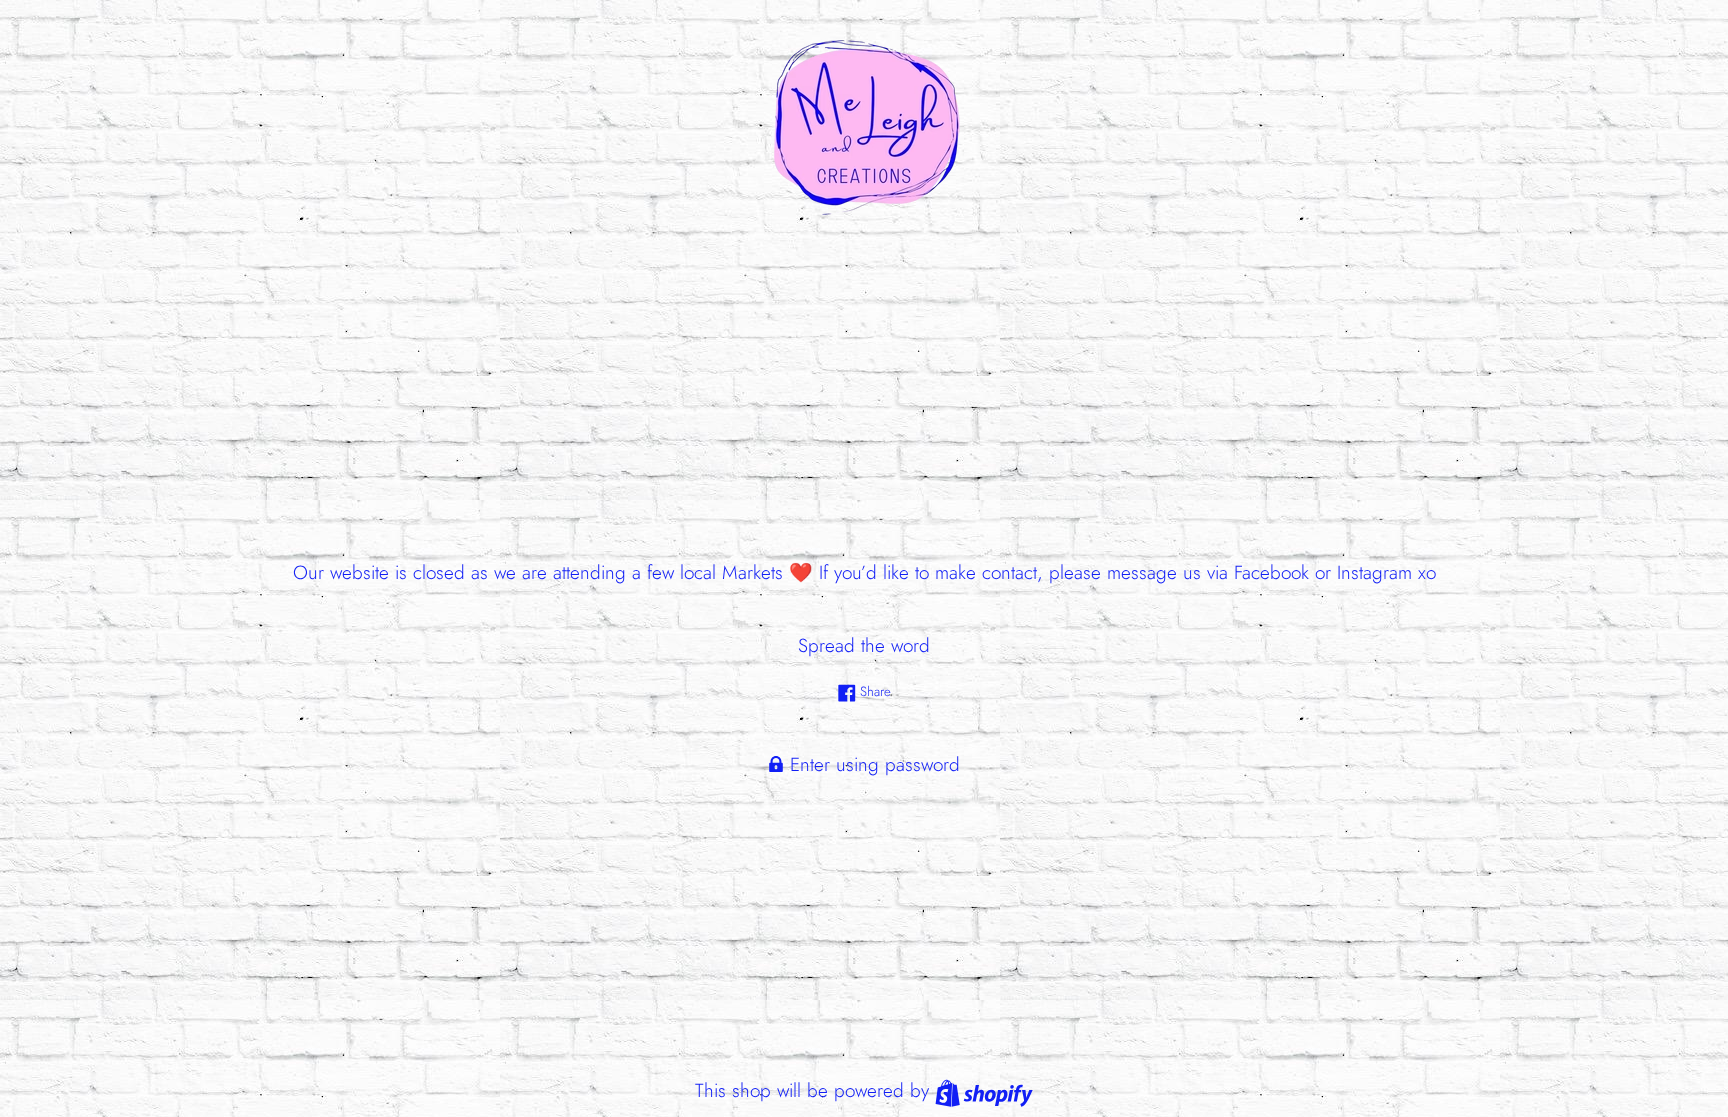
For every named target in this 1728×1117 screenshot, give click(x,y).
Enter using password (872, 764)
